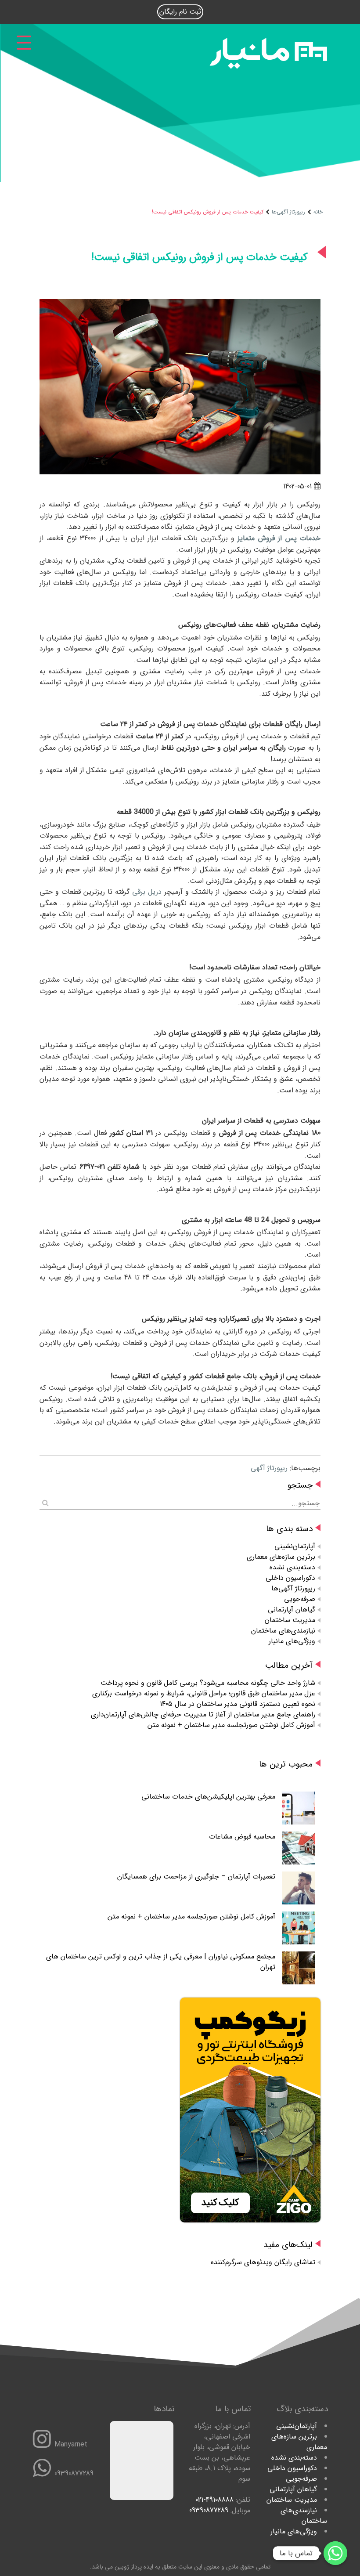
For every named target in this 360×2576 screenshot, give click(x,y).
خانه (318, 212)
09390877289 (209, 2510)
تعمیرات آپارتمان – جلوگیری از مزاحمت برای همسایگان (196, 1877)
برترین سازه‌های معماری (281, 1557)
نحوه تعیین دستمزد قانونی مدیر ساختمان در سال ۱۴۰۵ (238, 1704)
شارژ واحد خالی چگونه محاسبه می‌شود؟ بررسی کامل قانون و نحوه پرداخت (208, 1683)
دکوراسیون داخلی (290, 1578)
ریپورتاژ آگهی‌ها (288, 212)
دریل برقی (146, 892)
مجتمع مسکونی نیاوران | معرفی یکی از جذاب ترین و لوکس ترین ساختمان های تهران (161, 1962)
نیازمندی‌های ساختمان (283, 1631)
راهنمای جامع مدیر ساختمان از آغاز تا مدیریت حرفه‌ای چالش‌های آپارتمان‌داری (203, 1714)
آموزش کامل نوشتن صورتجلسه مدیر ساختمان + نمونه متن (231, 1725)
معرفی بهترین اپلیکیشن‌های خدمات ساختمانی (208, 1797)
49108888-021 (214, 2500)
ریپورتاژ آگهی (269, 1468)
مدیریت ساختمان (290, 1620)
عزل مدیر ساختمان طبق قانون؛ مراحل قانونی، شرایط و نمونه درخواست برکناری (204, 1693)
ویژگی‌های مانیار (292, 1641)
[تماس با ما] (335, 2553)
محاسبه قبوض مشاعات (242, 1837)
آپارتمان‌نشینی (295, 1546)
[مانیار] (268, 67)
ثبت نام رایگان (180, 12)
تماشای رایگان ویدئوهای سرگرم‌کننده (263, 2262)
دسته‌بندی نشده (292, 1567)
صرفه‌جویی (300, 1599)
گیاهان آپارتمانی (292, 1610)
